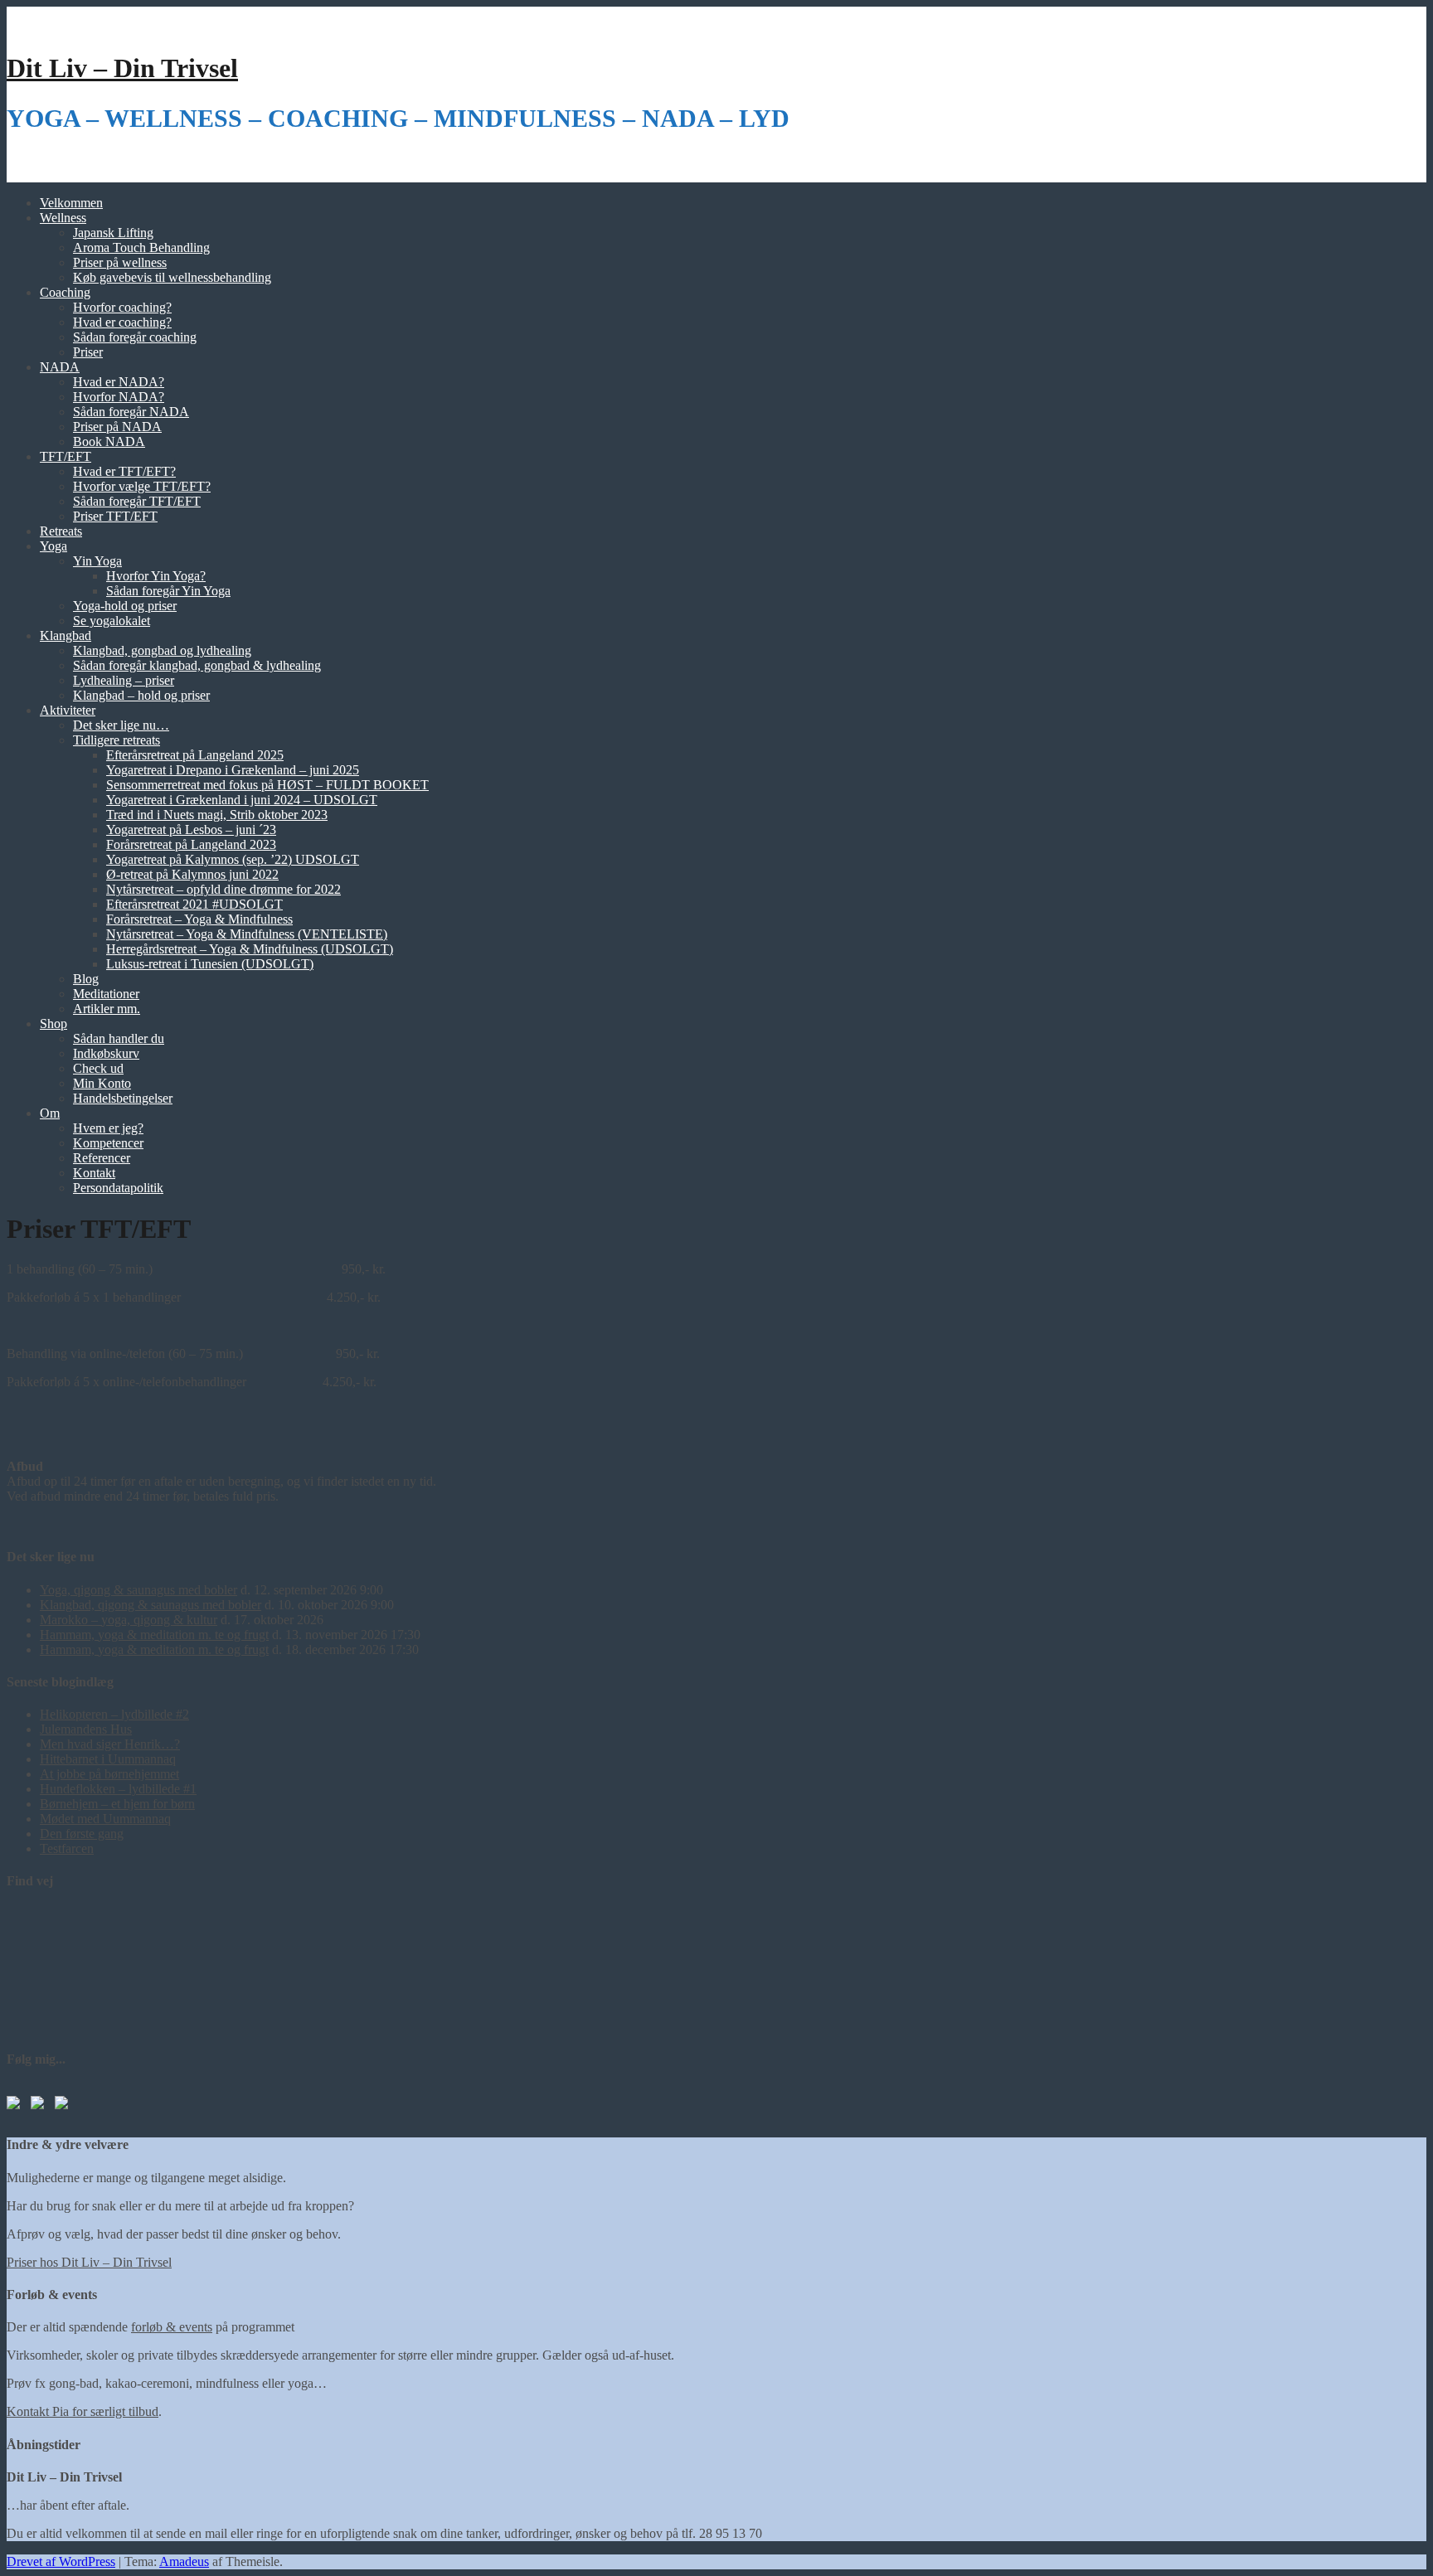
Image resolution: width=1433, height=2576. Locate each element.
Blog (86, 979)
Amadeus (184, 2561)
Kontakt (94, 1173)
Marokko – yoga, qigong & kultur (129, 1620)
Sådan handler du (119, 1038)
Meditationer (106, 994)
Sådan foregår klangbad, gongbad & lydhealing (197, 665)
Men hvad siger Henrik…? (110, 1744)
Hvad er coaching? (122, 322)
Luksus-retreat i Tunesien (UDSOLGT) (210, 964)
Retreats (61, 531)
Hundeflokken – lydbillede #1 (118, 1789)
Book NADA (109, 441)
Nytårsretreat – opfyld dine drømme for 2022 (223, 889)
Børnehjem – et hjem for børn (117, 1804)
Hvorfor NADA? (119, 397)
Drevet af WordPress (61, 2561)
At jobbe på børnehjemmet (109, 1774)
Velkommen (71, 203)
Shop (53, 1024)
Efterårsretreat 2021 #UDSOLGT (194, 904)
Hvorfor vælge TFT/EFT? (142, 486)
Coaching (65, 292)
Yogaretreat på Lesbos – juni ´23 (191, 830)
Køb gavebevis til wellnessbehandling (172, 277)
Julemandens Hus (86, 1729)
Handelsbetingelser (123, 1098)
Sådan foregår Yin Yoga (168, 591)
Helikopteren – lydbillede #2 (114, 1714)
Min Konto (102, 1083)
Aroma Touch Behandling (141, 247)
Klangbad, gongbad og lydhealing (162, 650)
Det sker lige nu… (121, 725)
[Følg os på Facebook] (17, 2106)
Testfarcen (67, 1848)
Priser (88, 352)
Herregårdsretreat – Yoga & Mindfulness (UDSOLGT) (250, 949)
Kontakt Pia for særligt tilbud (83, 2411)
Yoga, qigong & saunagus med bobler (138, 1590)
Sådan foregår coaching (135, 337)
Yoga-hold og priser (125, 606)
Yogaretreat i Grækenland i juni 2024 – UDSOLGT (242, 800)
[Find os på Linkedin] (41, 2106)
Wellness (63, 218)
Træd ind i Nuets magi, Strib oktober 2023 (217, 815)
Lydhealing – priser (124, 680)
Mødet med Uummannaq (105, 1819)
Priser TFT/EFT (115, 516)
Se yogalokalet (112, 621)
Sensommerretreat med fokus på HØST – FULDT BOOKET (267, 785)
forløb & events (172, 2327)
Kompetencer (108, 1143)
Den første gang (82, 1834)
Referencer (102, 1158)
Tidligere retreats (117, 740)
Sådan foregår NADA (131, 412)
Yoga (53, 546)
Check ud (98, 1068)
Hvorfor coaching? (122, 307)
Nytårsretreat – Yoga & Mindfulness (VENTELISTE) (247, 934)
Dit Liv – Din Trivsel (122, 68)
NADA (60, 367)
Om (50, 1113)
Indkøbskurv (106, 1053)
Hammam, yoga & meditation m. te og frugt (154, 1635)
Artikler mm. (107, 1009)
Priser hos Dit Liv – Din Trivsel (89, 2262)
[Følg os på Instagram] (65, 2106)
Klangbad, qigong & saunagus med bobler (151, 1605)
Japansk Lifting (113, 233)
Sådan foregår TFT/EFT (137, 501)
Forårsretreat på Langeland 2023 (191, 844)
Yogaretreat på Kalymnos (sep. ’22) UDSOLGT (233, 859)
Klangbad (66, 636)
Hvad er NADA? (119, 382)
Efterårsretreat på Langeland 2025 (195, 755)
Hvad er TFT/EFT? (124, 471)
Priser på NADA (117, 427)
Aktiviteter (68, 710)
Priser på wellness (120, 262)
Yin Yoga (97, 561)
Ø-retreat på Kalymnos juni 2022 (192, 874)
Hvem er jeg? (108, 1128)
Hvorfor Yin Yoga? (156, 576)
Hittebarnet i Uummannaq (108, 1759)
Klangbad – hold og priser (141, 695)
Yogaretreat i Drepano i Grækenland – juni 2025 (233, 770)
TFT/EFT (66, 456)
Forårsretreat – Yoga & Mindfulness (199, 919)
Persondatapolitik (118, 1188)
